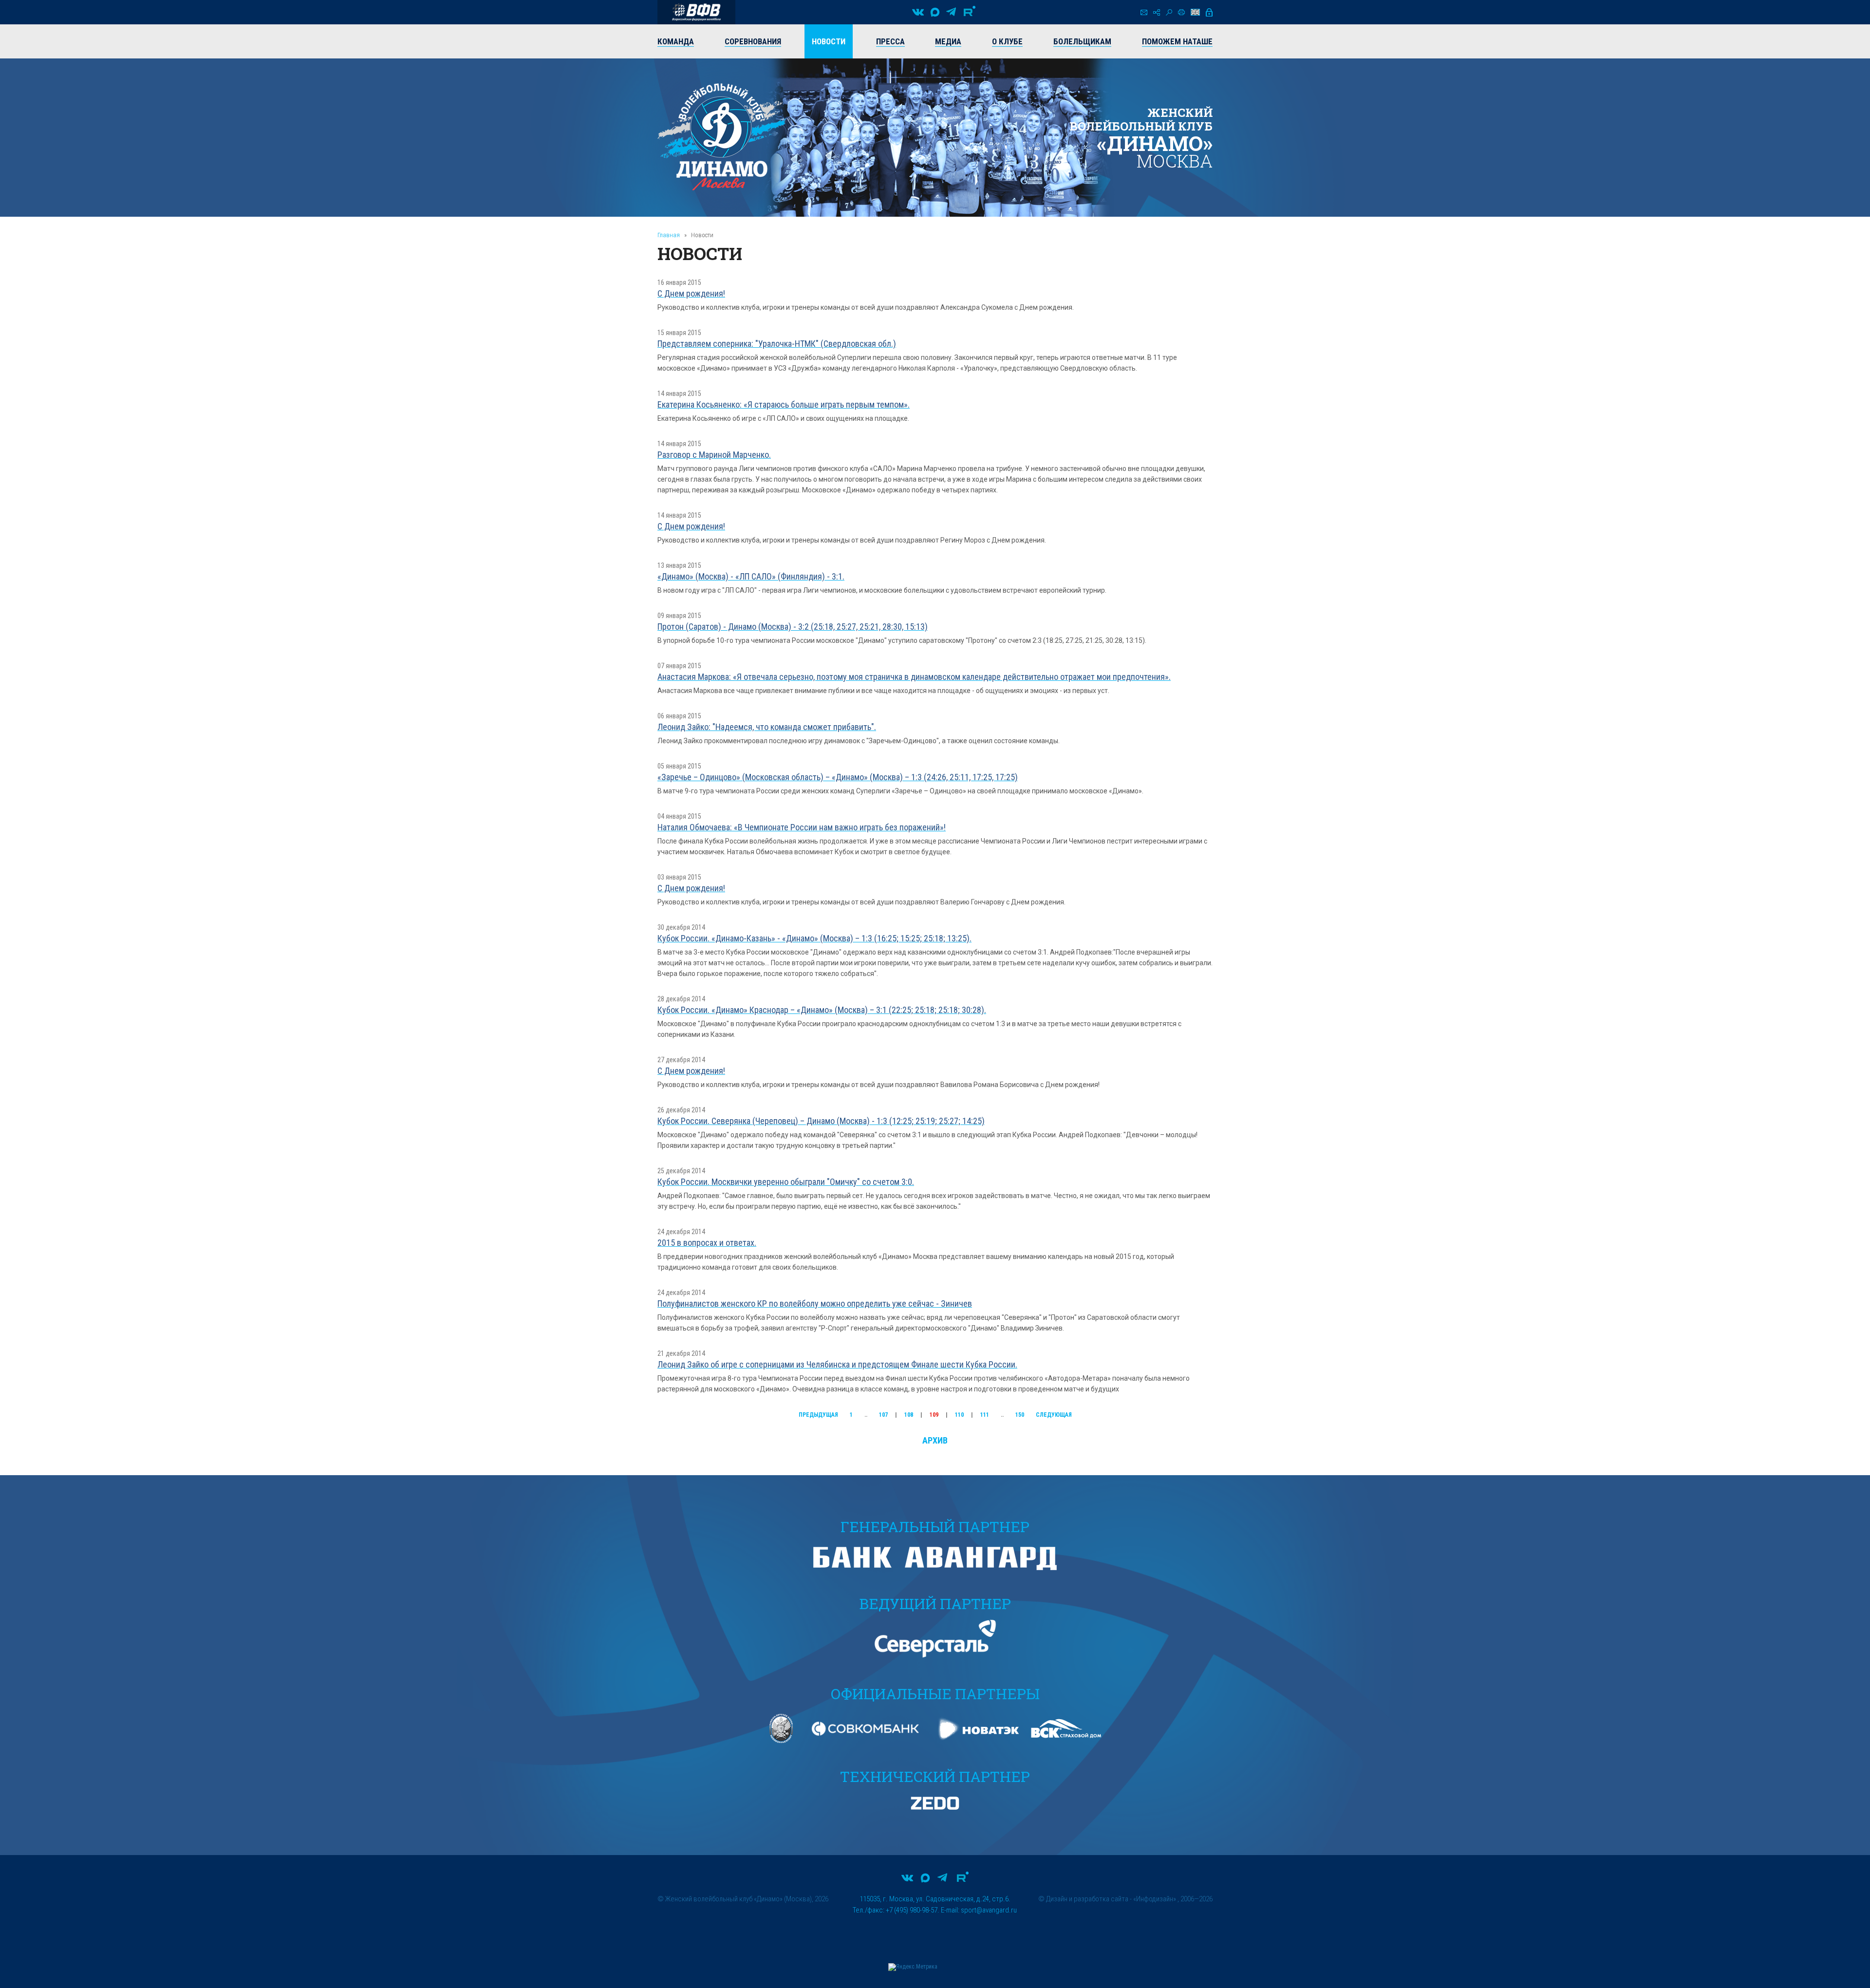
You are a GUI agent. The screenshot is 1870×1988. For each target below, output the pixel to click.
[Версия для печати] (1181, 12)
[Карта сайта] (1157, 12)
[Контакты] (1144, 12)
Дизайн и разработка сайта (1087, 1899)
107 (883, 1415)
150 (1020, 1415)
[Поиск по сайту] (1169, 12)
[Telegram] (951, 12)
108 (909, 1415)
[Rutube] (970, 12)
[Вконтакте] (918, 12)
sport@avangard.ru (989, 1910)
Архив (935, 1440)
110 (959, 1415)
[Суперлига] (696, 12)
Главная (669, 235)
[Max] (935, 12)
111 (985, 1415)
